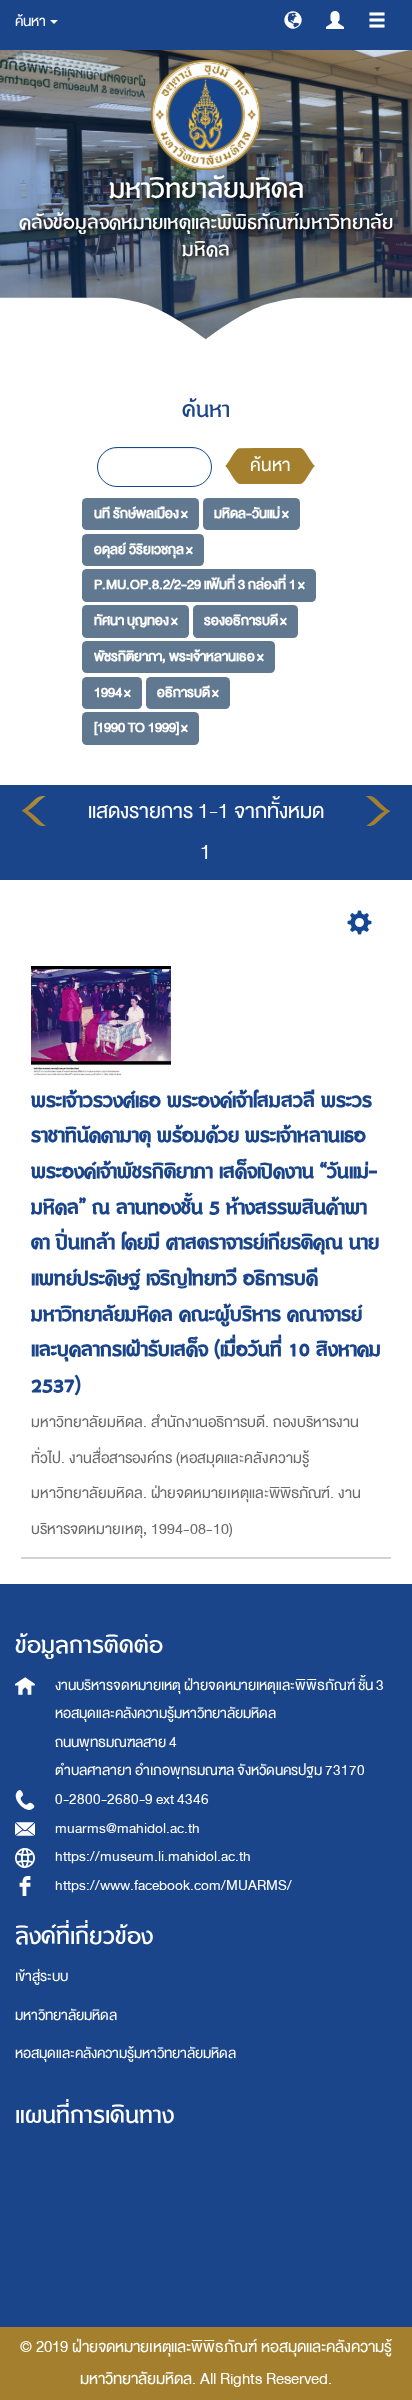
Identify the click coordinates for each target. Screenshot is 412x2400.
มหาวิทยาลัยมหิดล (66, 2015)
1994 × (112, 691)
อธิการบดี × (188, 691)
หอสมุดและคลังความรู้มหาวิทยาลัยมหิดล (125, 2053)
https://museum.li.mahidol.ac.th (153, 1856)
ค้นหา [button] (31, 21)
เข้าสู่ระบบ (41, 1976)
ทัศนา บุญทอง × (136, 620)
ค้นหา (270, 465)
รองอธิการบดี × (245, 620)
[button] (293, 19)
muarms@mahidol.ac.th (127, 1828)
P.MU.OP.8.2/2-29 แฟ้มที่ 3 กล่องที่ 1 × (199, 584)
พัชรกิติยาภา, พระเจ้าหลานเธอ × (179, 656)
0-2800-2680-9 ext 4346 (132, 1799)
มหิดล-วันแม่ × (251, 513)
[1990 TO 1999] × (141, 727)
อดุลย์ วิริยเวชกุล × (143, 549)
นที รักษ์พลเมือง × (141, 513)
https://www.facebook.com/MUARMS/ (173, 1885)
